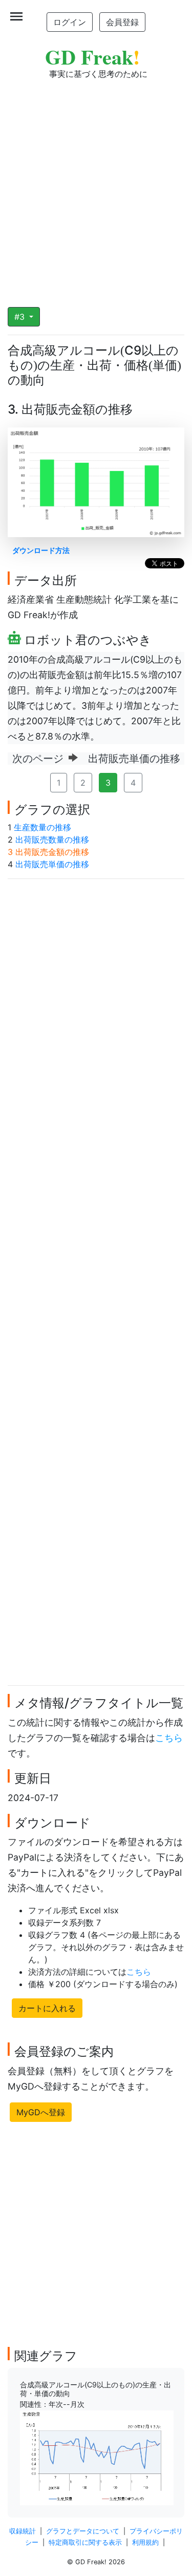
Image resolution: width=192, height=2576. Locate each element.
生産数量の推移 (42, 827)
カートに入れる (47, 2008)
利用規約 (145, 2542)
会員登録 (122, 22)
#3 (21, 317)
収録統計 (23, 2531)
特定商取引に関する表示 (85, 2542)
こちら (169, 1738)
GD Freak (92, 57)
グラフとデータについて (83, 2531)
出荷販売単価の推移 (52, 864)
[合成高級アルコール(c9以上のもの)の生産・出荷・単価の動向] (97, 2457)
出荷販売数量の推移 (52, 840)
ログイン (70, 22)
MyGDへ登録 (41, 2112)
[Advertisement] (96, 186)
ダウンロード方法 (41, 550)
